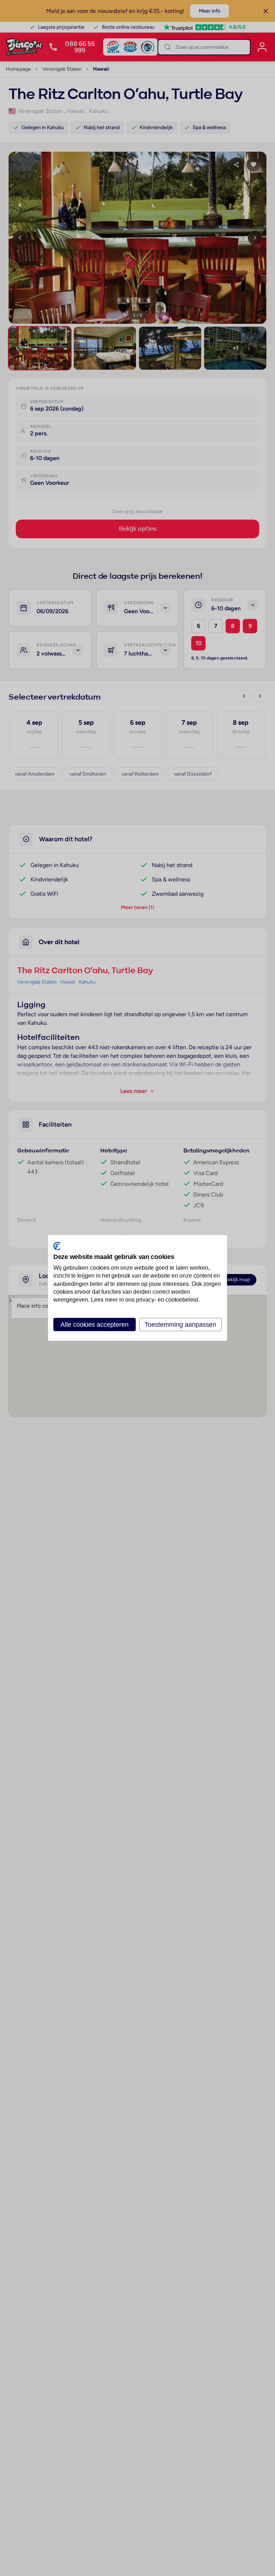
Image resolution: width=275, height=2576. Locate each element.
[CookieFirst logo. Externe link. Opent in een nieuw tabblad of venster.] (57, 1246)
